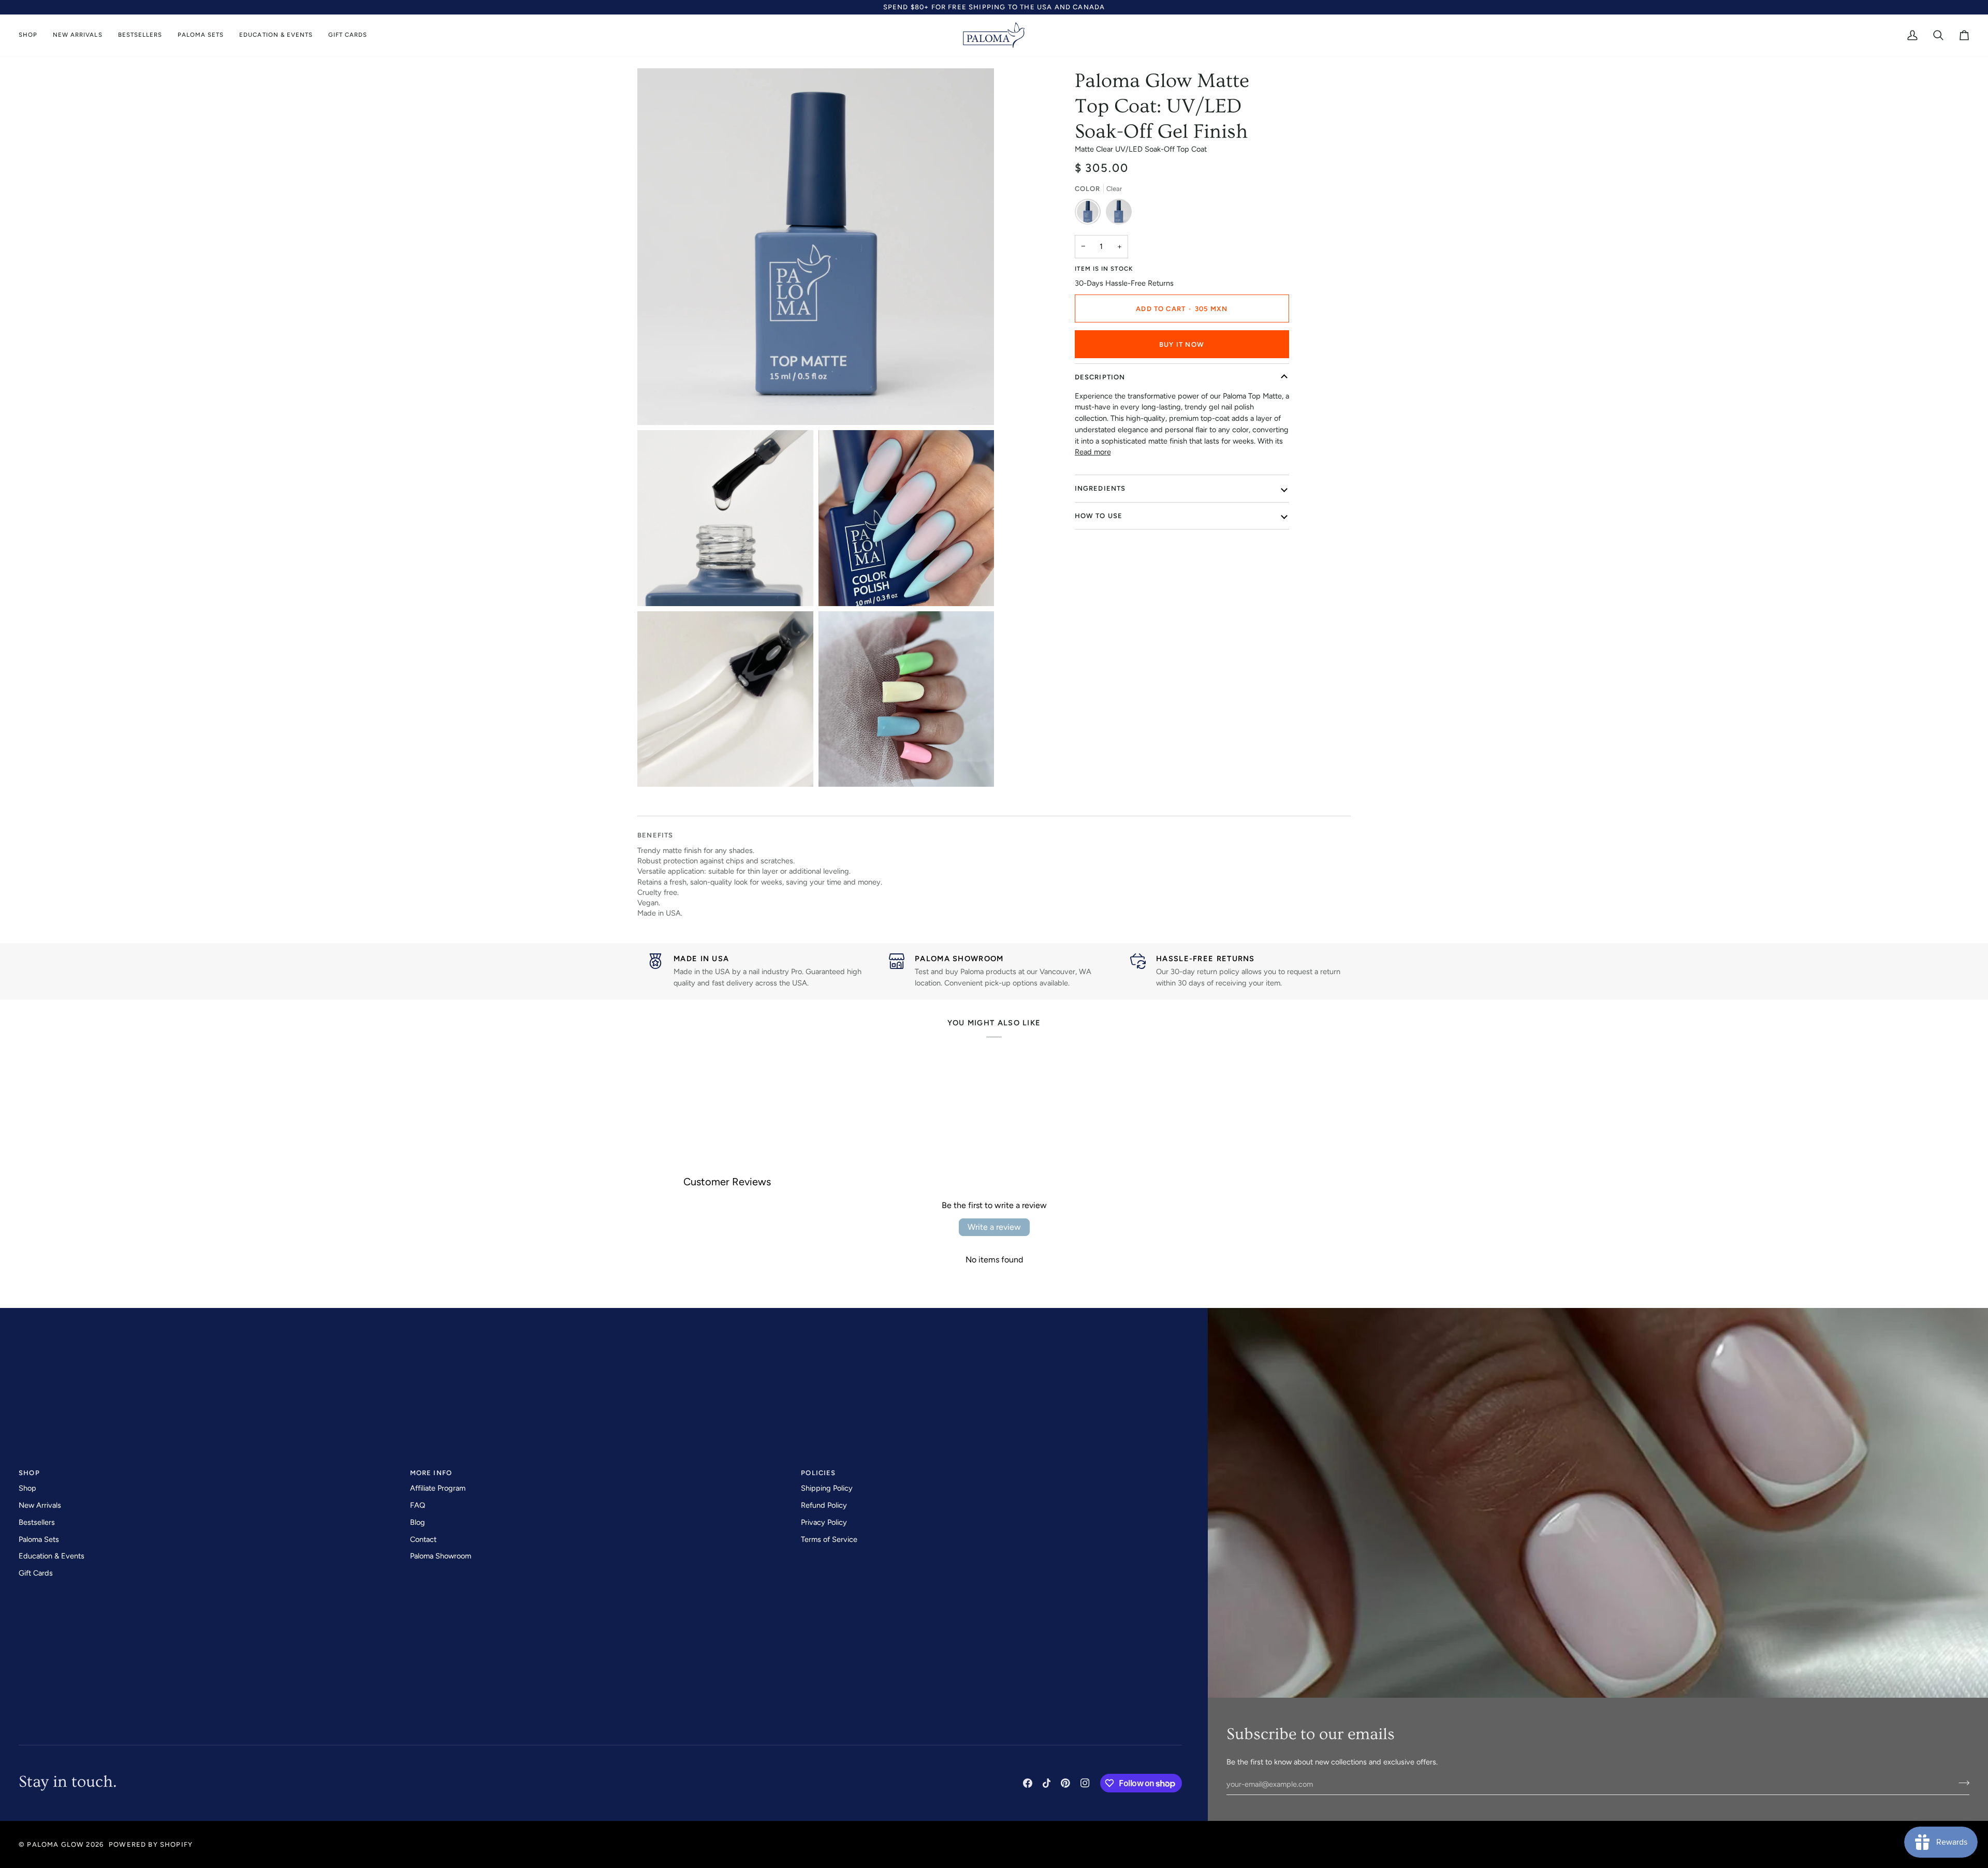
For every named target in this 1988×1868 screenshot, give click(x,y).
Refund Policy (824, 1505)
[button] (32, 35)
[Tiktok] (1047, 1783)
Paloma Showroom (441, 1556)
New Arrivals (40, 1505)
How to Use (1099, 516)
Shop (27, 1488)
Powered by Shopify (151, 1844)
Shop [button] (29, 1473)
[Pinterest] (1065, 1783)
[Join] (1961, 1783)
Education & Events (52, 1556)
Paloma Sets (39, 1539)
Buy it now (1182, 344)
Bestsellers (37, 1522)
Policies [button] (818, 1473)
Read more (1093, 452)
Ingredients (1100, 488)
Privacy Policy (824, 1522)
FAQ (418, 1505)
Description (1100, 377)
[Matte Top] (1090, 214)
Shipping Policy (827, 1488)
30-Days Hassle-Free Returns (1124, 283)
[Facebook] (1028, 1783)
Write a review (994, 1227)
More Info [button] (431, 1473)
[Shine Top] (1119, 214)
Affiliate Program (438, 1488)
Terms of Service (829, 1539)
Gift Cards (36, 1573)
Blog (418, 1522)
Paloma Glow (55, 1844)
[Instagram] (1085, 1783)
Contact (423, 1539)
